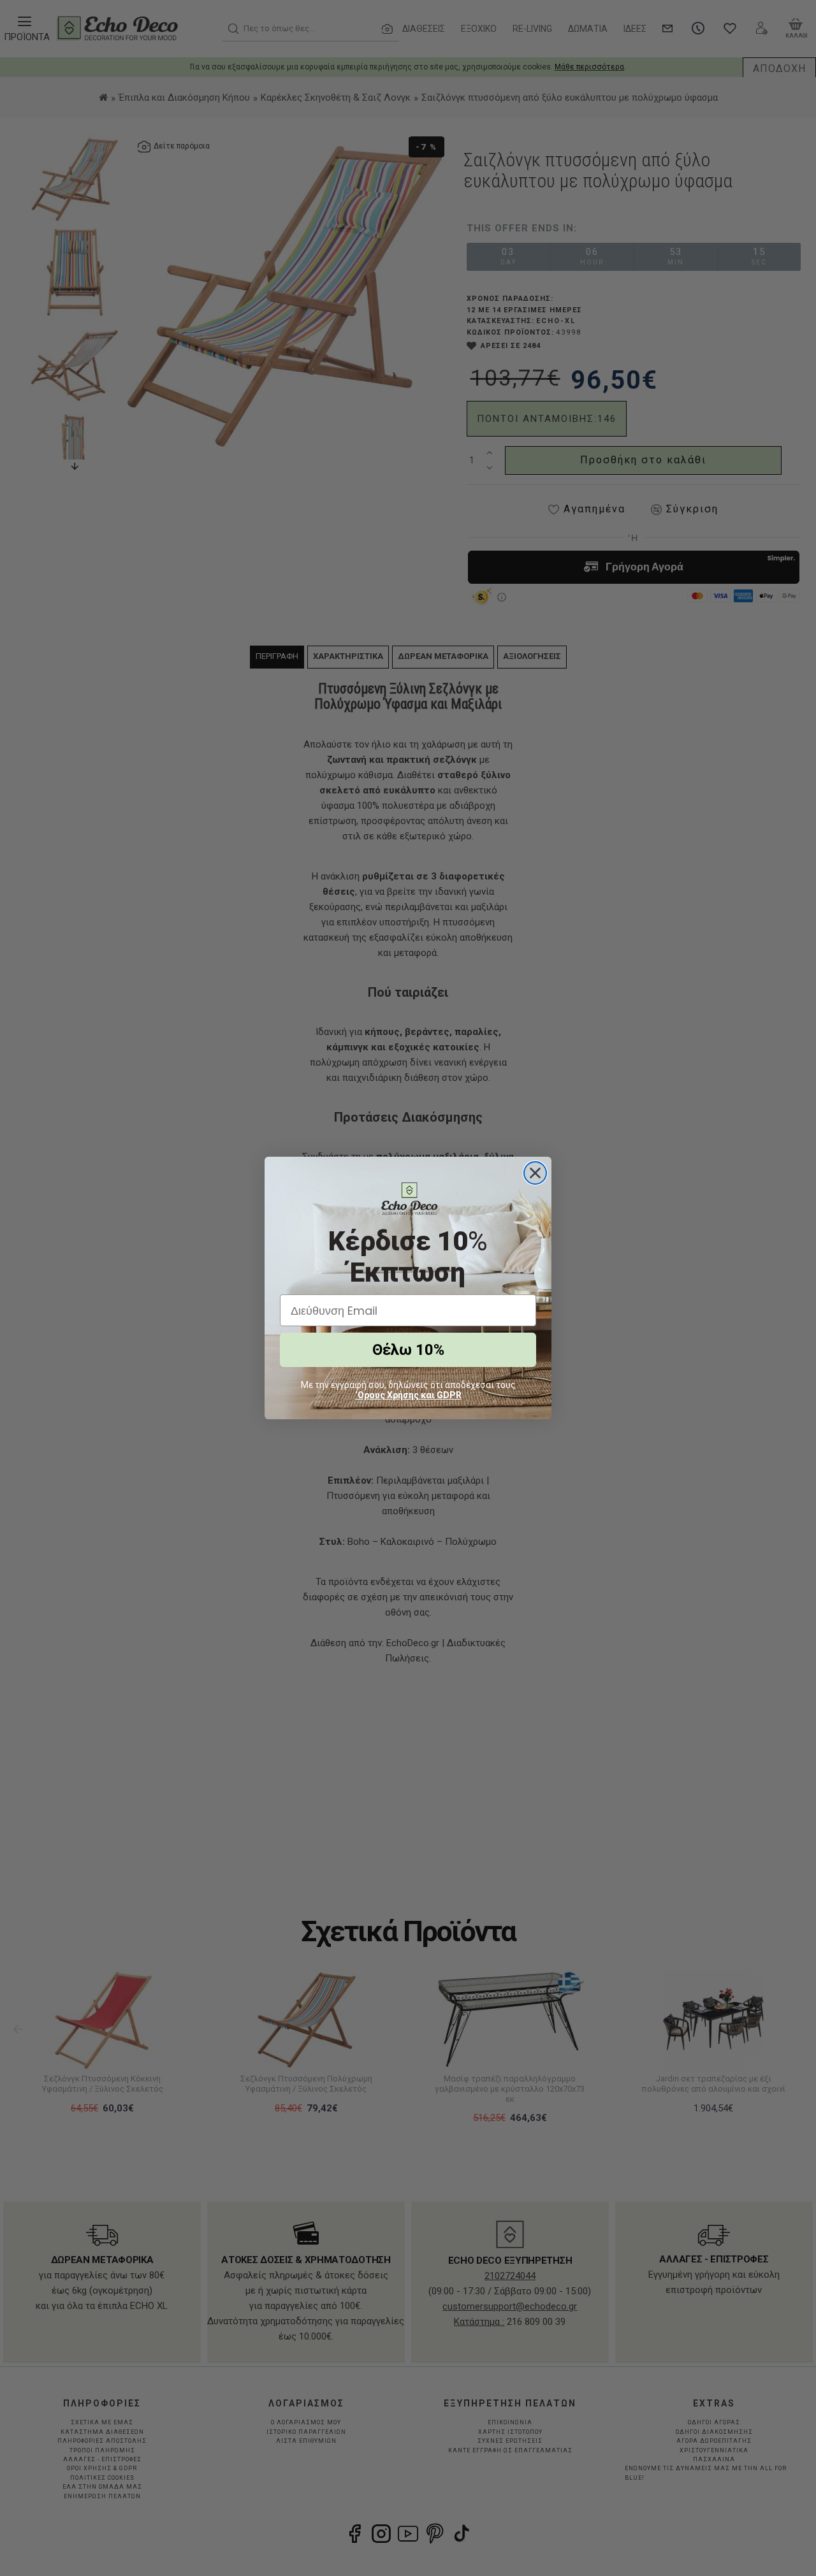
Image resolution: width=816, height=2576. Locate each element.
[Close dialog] (535, 1173)
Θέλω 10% (408, 1350)
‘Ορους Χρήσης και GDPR (408, 1395)
